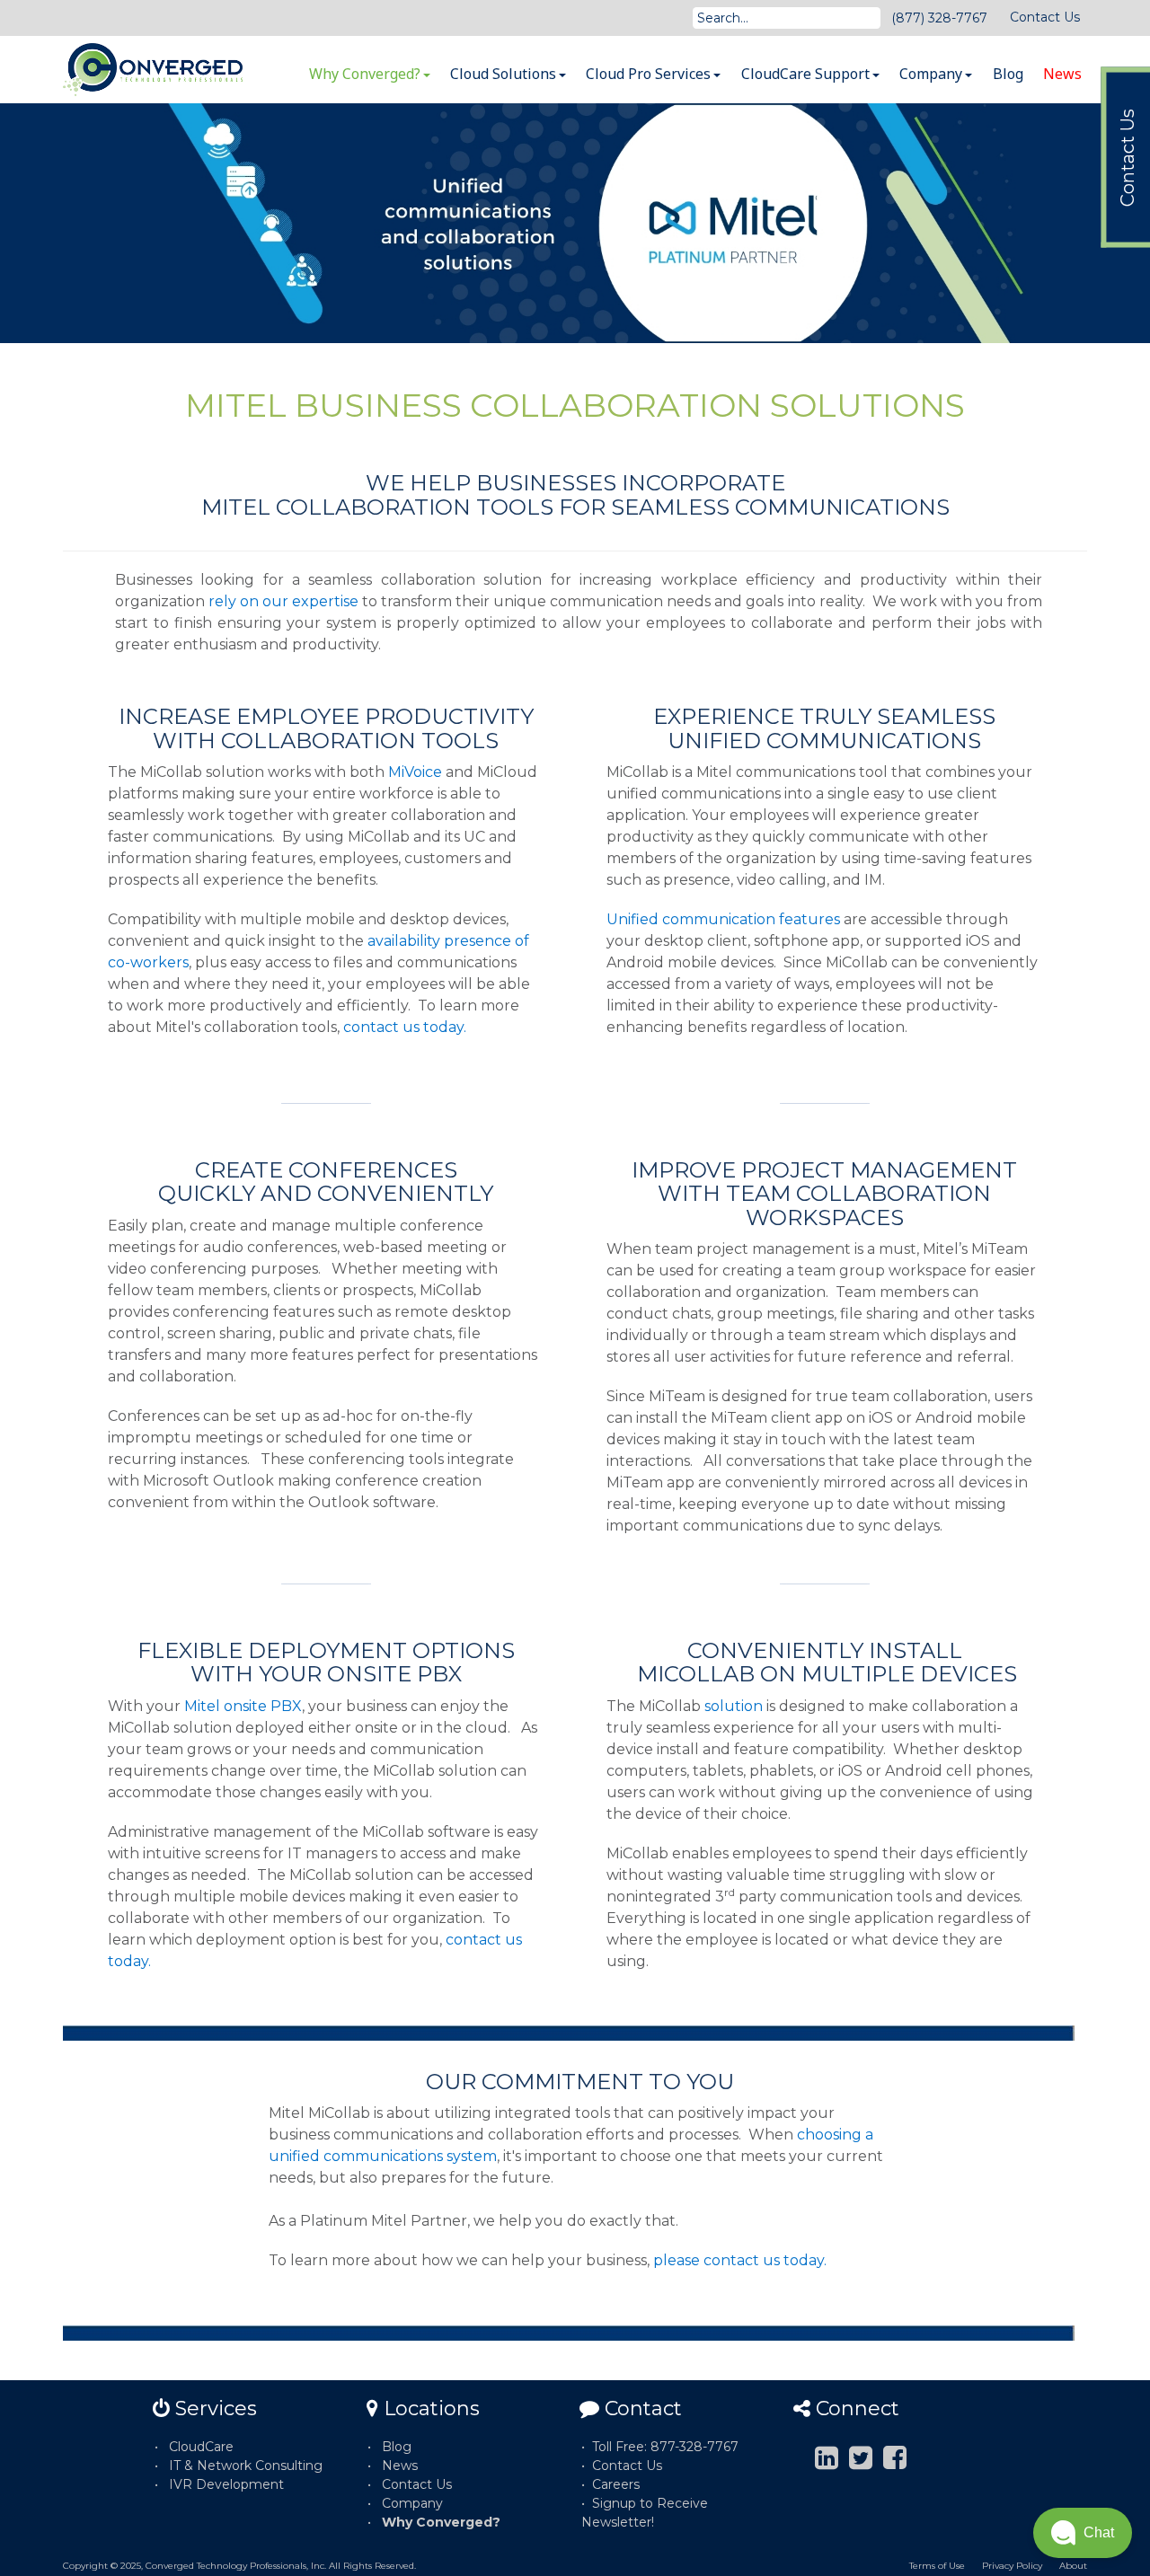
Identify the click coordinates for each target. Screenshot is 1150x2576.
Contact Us (1045, 17)
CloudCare (201, 2447)
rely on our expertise (283, 601)
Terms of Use (937, 2566)
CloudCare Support (807, 74)
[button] (1083, 2533)
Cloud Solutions (505, 74)
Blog (1008, 74)
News (1062, 74)
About (1073, 2566)
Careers (616, 2484)
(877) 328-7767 (939, 18)
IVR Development (226, 2484)
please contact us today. (740, 2260)
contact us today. (405, 1027)
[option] (575, 223)
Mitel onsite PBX (243, 1706)
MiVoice (415, 772)
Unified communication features (723, 919)
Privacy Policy (1012, 2566)
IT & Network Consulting (246, 2466)
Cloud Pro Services (650, 74)
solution (735, 1706)
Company (933, 74)
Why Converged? (367, 74)
